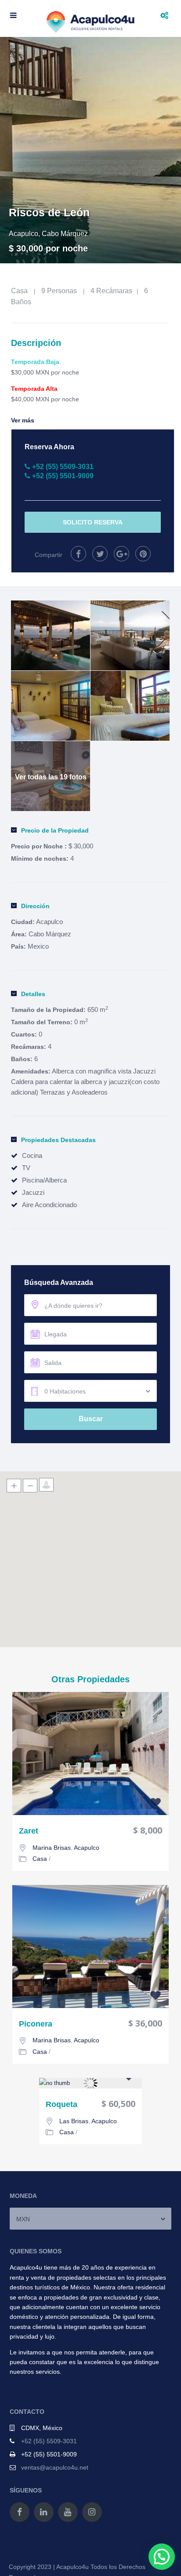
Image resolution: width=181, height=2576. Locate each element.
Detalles (33, 994)
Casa (19, 291)
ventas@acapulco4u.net (55, 2467)
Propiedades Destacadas (58, 1140)
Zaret (29, 1831)
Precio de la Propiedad (55, 830)
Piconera (36, 2024)
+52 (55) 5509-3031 (49, 2441)
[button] (162, 2557)
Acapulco (24, 234)
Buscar (91, 1419)
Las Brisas (74, 2121)
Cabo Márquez (65, 234)
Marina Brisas (52, 1848)
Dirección (35, 906)
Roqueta (62, 2105)
